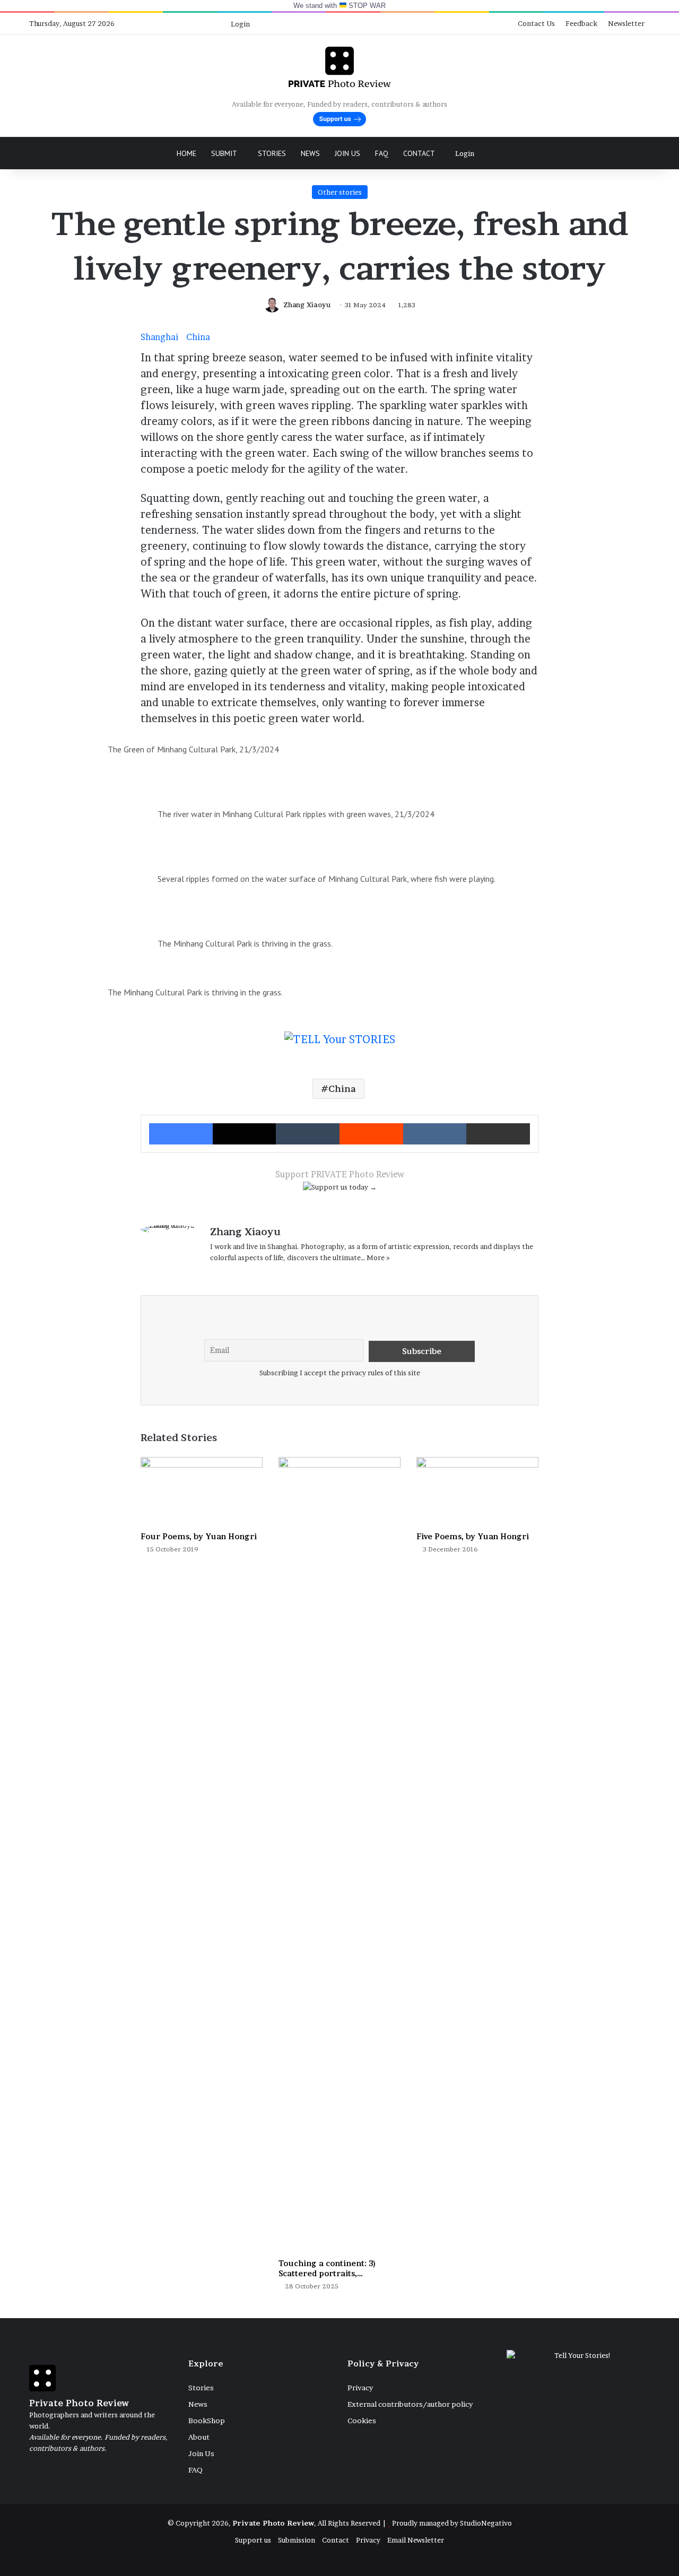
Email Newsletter (416, 2540)
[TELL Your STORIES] (340, 1045)
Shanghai (159, 337)
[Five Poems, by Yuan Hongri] (477, 1491)
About (199, 2437)
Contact (419, 153)
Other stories (340, 192)
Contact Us (536, 23)
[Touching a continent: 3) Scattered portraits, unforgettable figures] (339, 1855)
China (198, 337)
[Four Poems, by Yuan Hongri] (202, 1491)
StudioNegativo (486, 2523)
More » (378, 1257)
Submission (297, 2540)
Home (186, 153)
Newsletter (626, 23)
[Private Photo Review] (339, 67)
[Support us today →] (340, 1189)
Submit (224, 153)
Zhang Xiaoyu (307, 305)
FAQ (382, 153)
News (310, 153)
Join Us (347, 153)
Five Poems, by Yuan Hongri (473, 1536)
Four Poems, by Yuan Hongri (199, 1536)
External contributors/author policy (410, 2404)
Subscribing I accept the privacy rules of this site (340, 1373)
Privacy (360, 2388)
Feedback (581, 23)
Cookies (362, 2421)
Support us (253, 2540)
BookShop (207, 2421)
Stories (272, 153)
